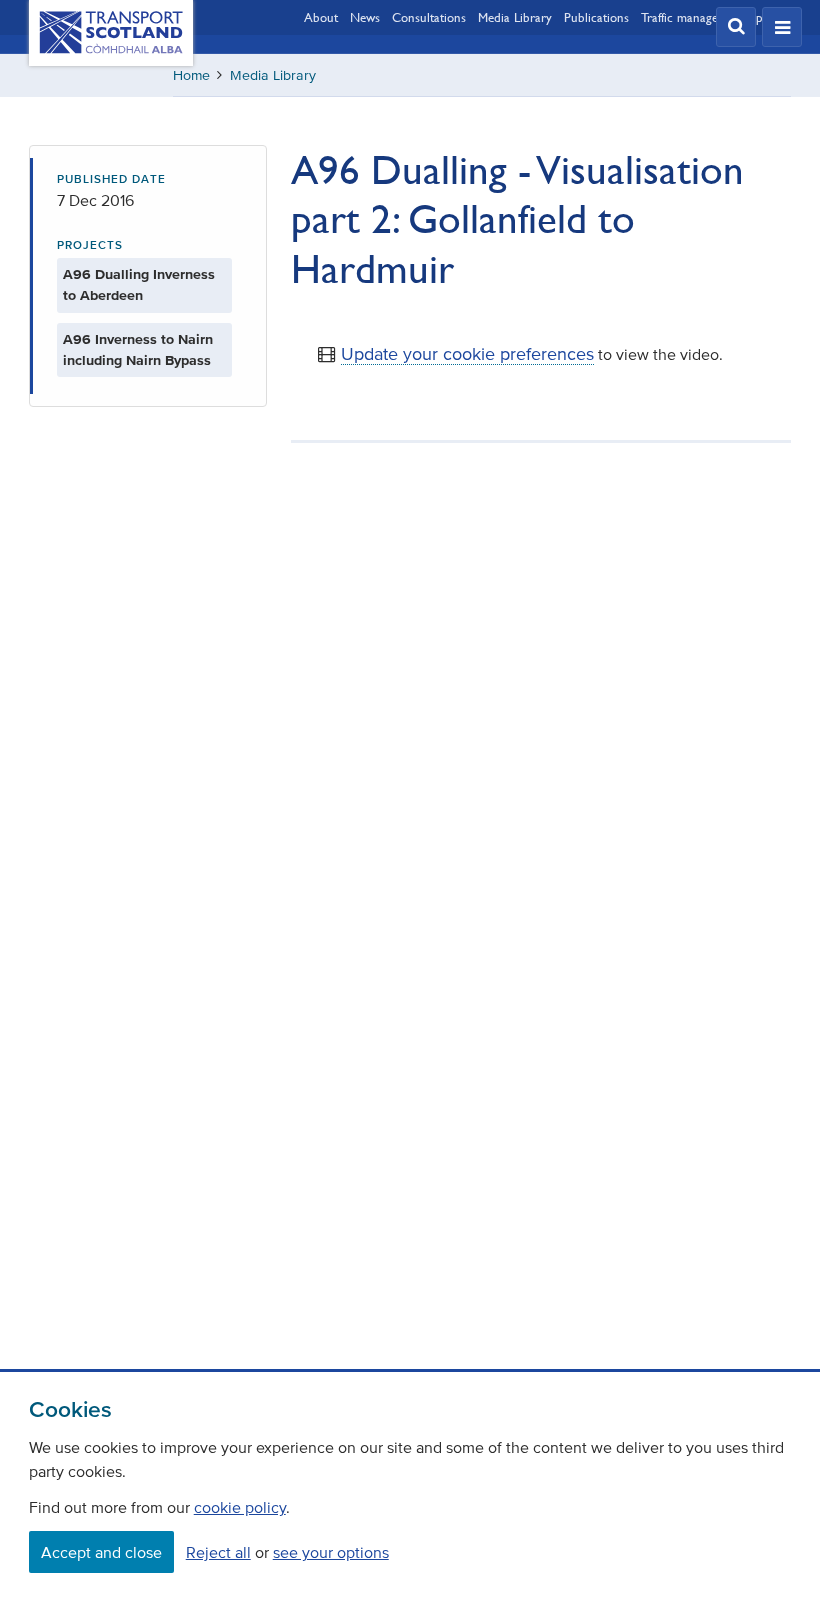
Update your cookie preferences (467, 354)
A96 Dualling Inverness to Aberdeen (139, 285)
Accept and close (101, 1552)
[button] (736, 27)
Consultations (429, 17)
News (365, 17)
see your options (331, 1552)
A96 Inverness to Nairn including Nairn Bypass (138, 350)
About (321, 17)
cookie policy (240, 1507)
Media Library (515, 17)
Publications (596, 17)
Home (191, 75)
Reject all (218, 1552)
